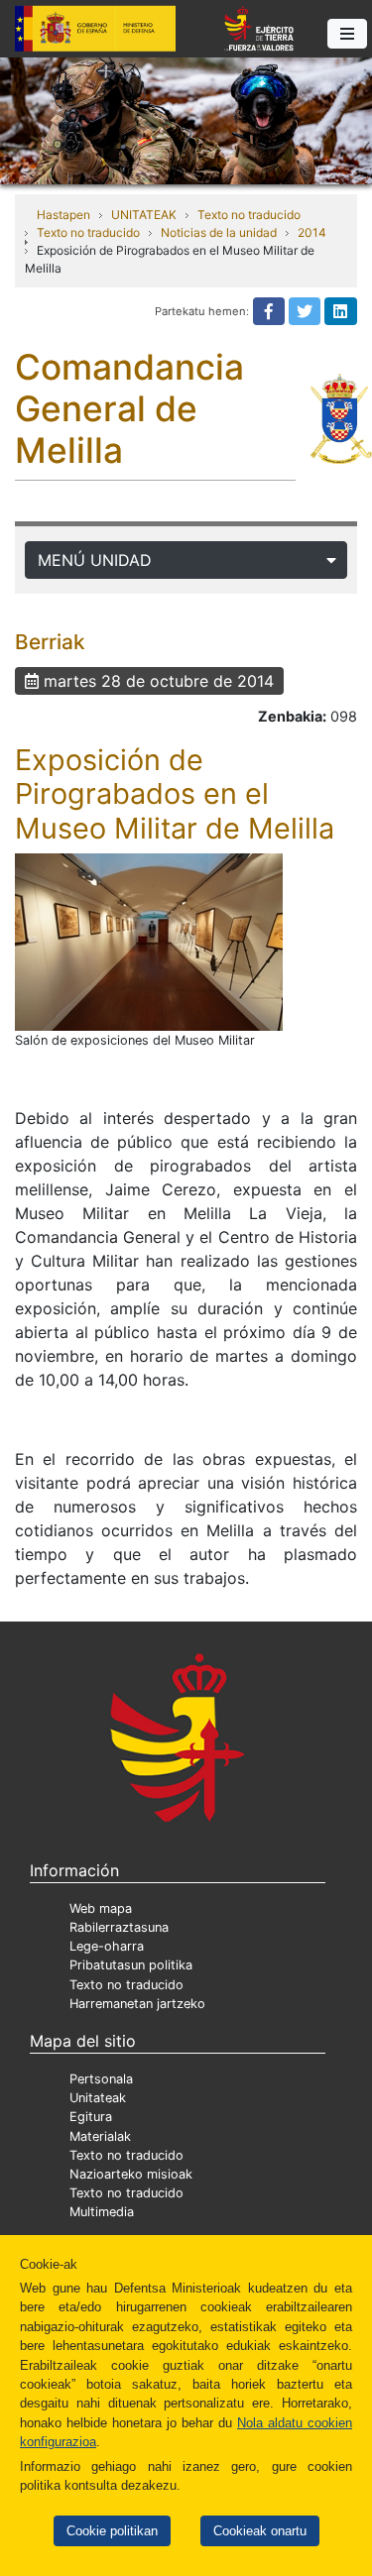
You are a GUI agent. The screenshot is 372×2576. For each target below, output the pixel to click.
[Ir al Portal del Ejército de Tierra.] (186, 119)
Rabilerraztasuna (119, 1927)
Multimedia (102, 2212)
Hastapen (63, 215)
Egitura (91, 2117)
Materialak (100, 2136)
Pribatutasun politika (131, 1965)
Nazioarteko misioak (131, 2174)
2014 (312, 232)
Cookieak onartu (260, 2531)
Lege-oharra (107, 1946)
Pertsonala (101, 2079)
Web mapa (101, 1908)
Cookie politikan (112, 2531)
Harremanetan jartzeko (137, 2004)
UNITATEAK (144, 215)
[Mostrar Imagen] (149, 942)
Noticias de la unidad (219, 232)
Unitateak (98, 2098)
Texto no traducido (249, 215)
